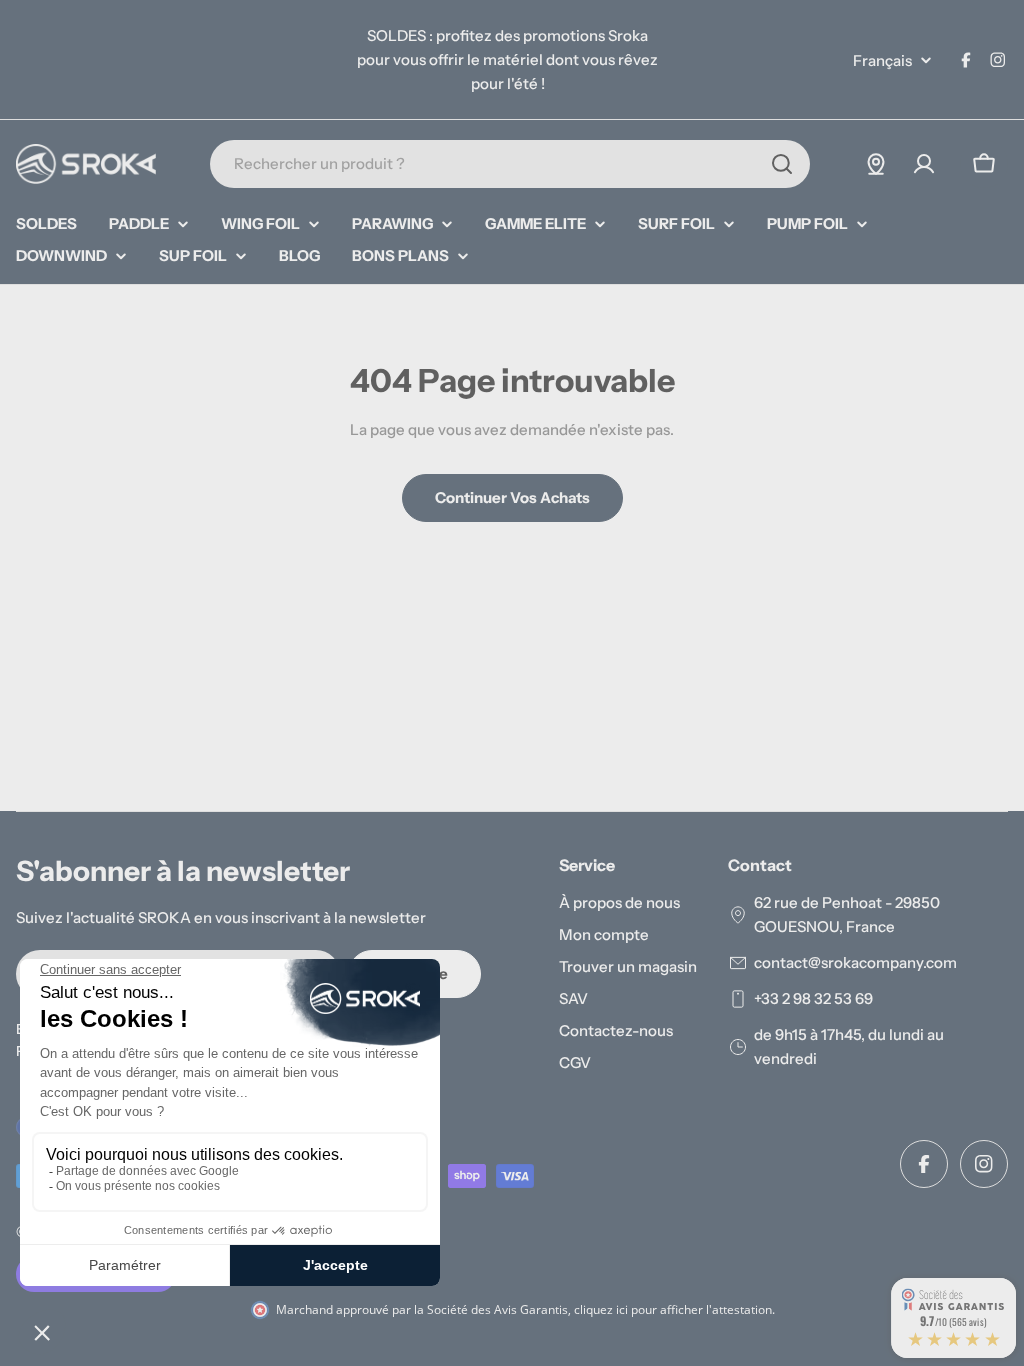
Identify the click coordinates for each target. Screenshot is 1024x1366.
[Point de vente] (876, 164)
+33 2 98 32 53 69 (813, 998)
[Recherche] (782, 164)
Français (882, 60)
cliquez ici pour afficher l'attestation (673, 1309)
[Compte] (924, 164)
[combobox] (510, 164)
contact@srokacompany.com (855, 962)
